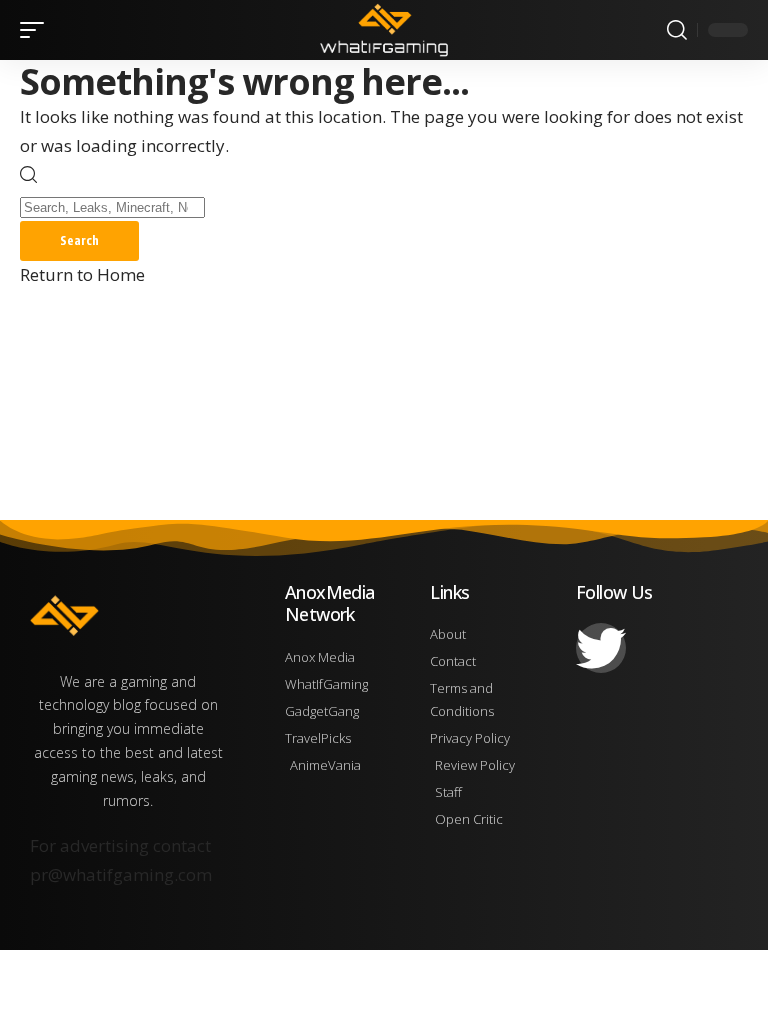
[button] (37, 30)
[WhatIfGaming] (383, 30)
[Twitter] (601, 648)
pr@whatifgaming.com (121, 874)
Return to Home (82, 274)
